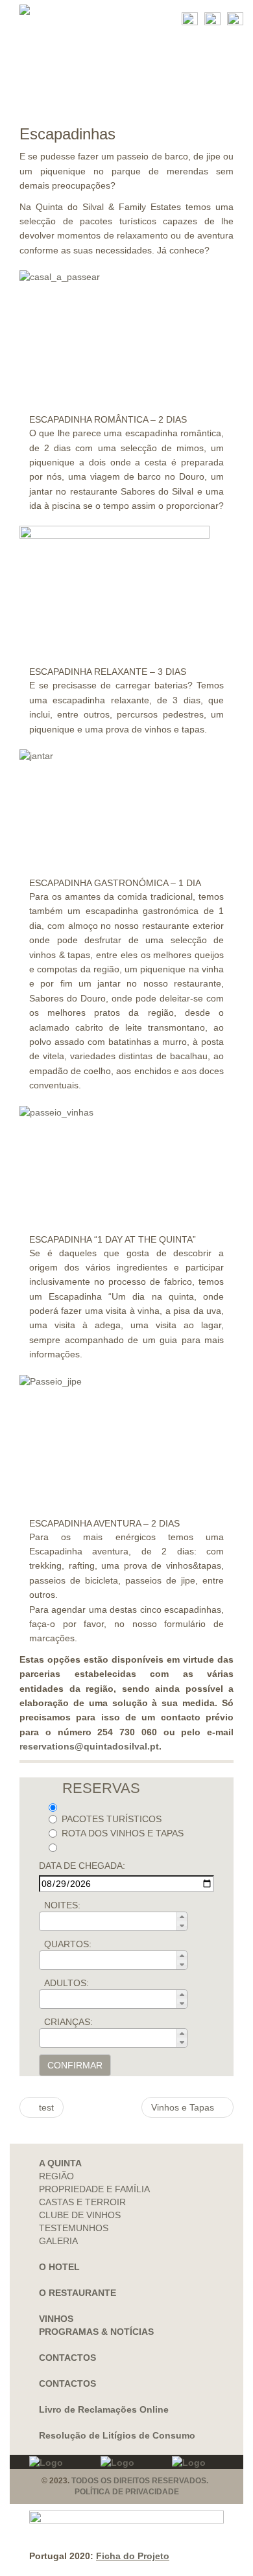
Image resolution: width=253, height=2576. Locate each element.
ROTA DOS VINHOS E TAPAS (123, 1833)
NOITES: (62, 1905)
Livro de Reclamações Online (104, 2409)
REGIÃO (56, 2176)
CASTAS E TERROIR (82, 2202)
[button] (182, 1917)
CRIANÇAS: (68, 2022)
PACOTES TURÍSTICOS (112, 1819)
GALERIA (58, 2241)
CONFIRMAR (75, 2065)
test (45, 2107)
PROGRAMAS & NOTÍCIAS (96, 2332)
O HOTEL (59, 2267)
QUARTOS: (68, 1944)
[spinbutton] (117, 1921)
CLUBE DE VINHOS (80, 2215)
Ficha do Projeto (133, 2556)
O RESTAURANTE (78, 2293)
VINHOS (56, 2319)
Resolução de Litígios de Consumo (117, 2435)
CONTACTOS (67, 2358)
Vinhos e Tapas (184, 2107)
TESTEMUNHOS (74, 2228)
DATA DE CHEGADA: (82, 1866)
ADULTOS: (66, 1983)
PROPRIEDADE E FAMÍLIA (94, 2189)
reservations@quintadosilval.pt (89, 1746)
